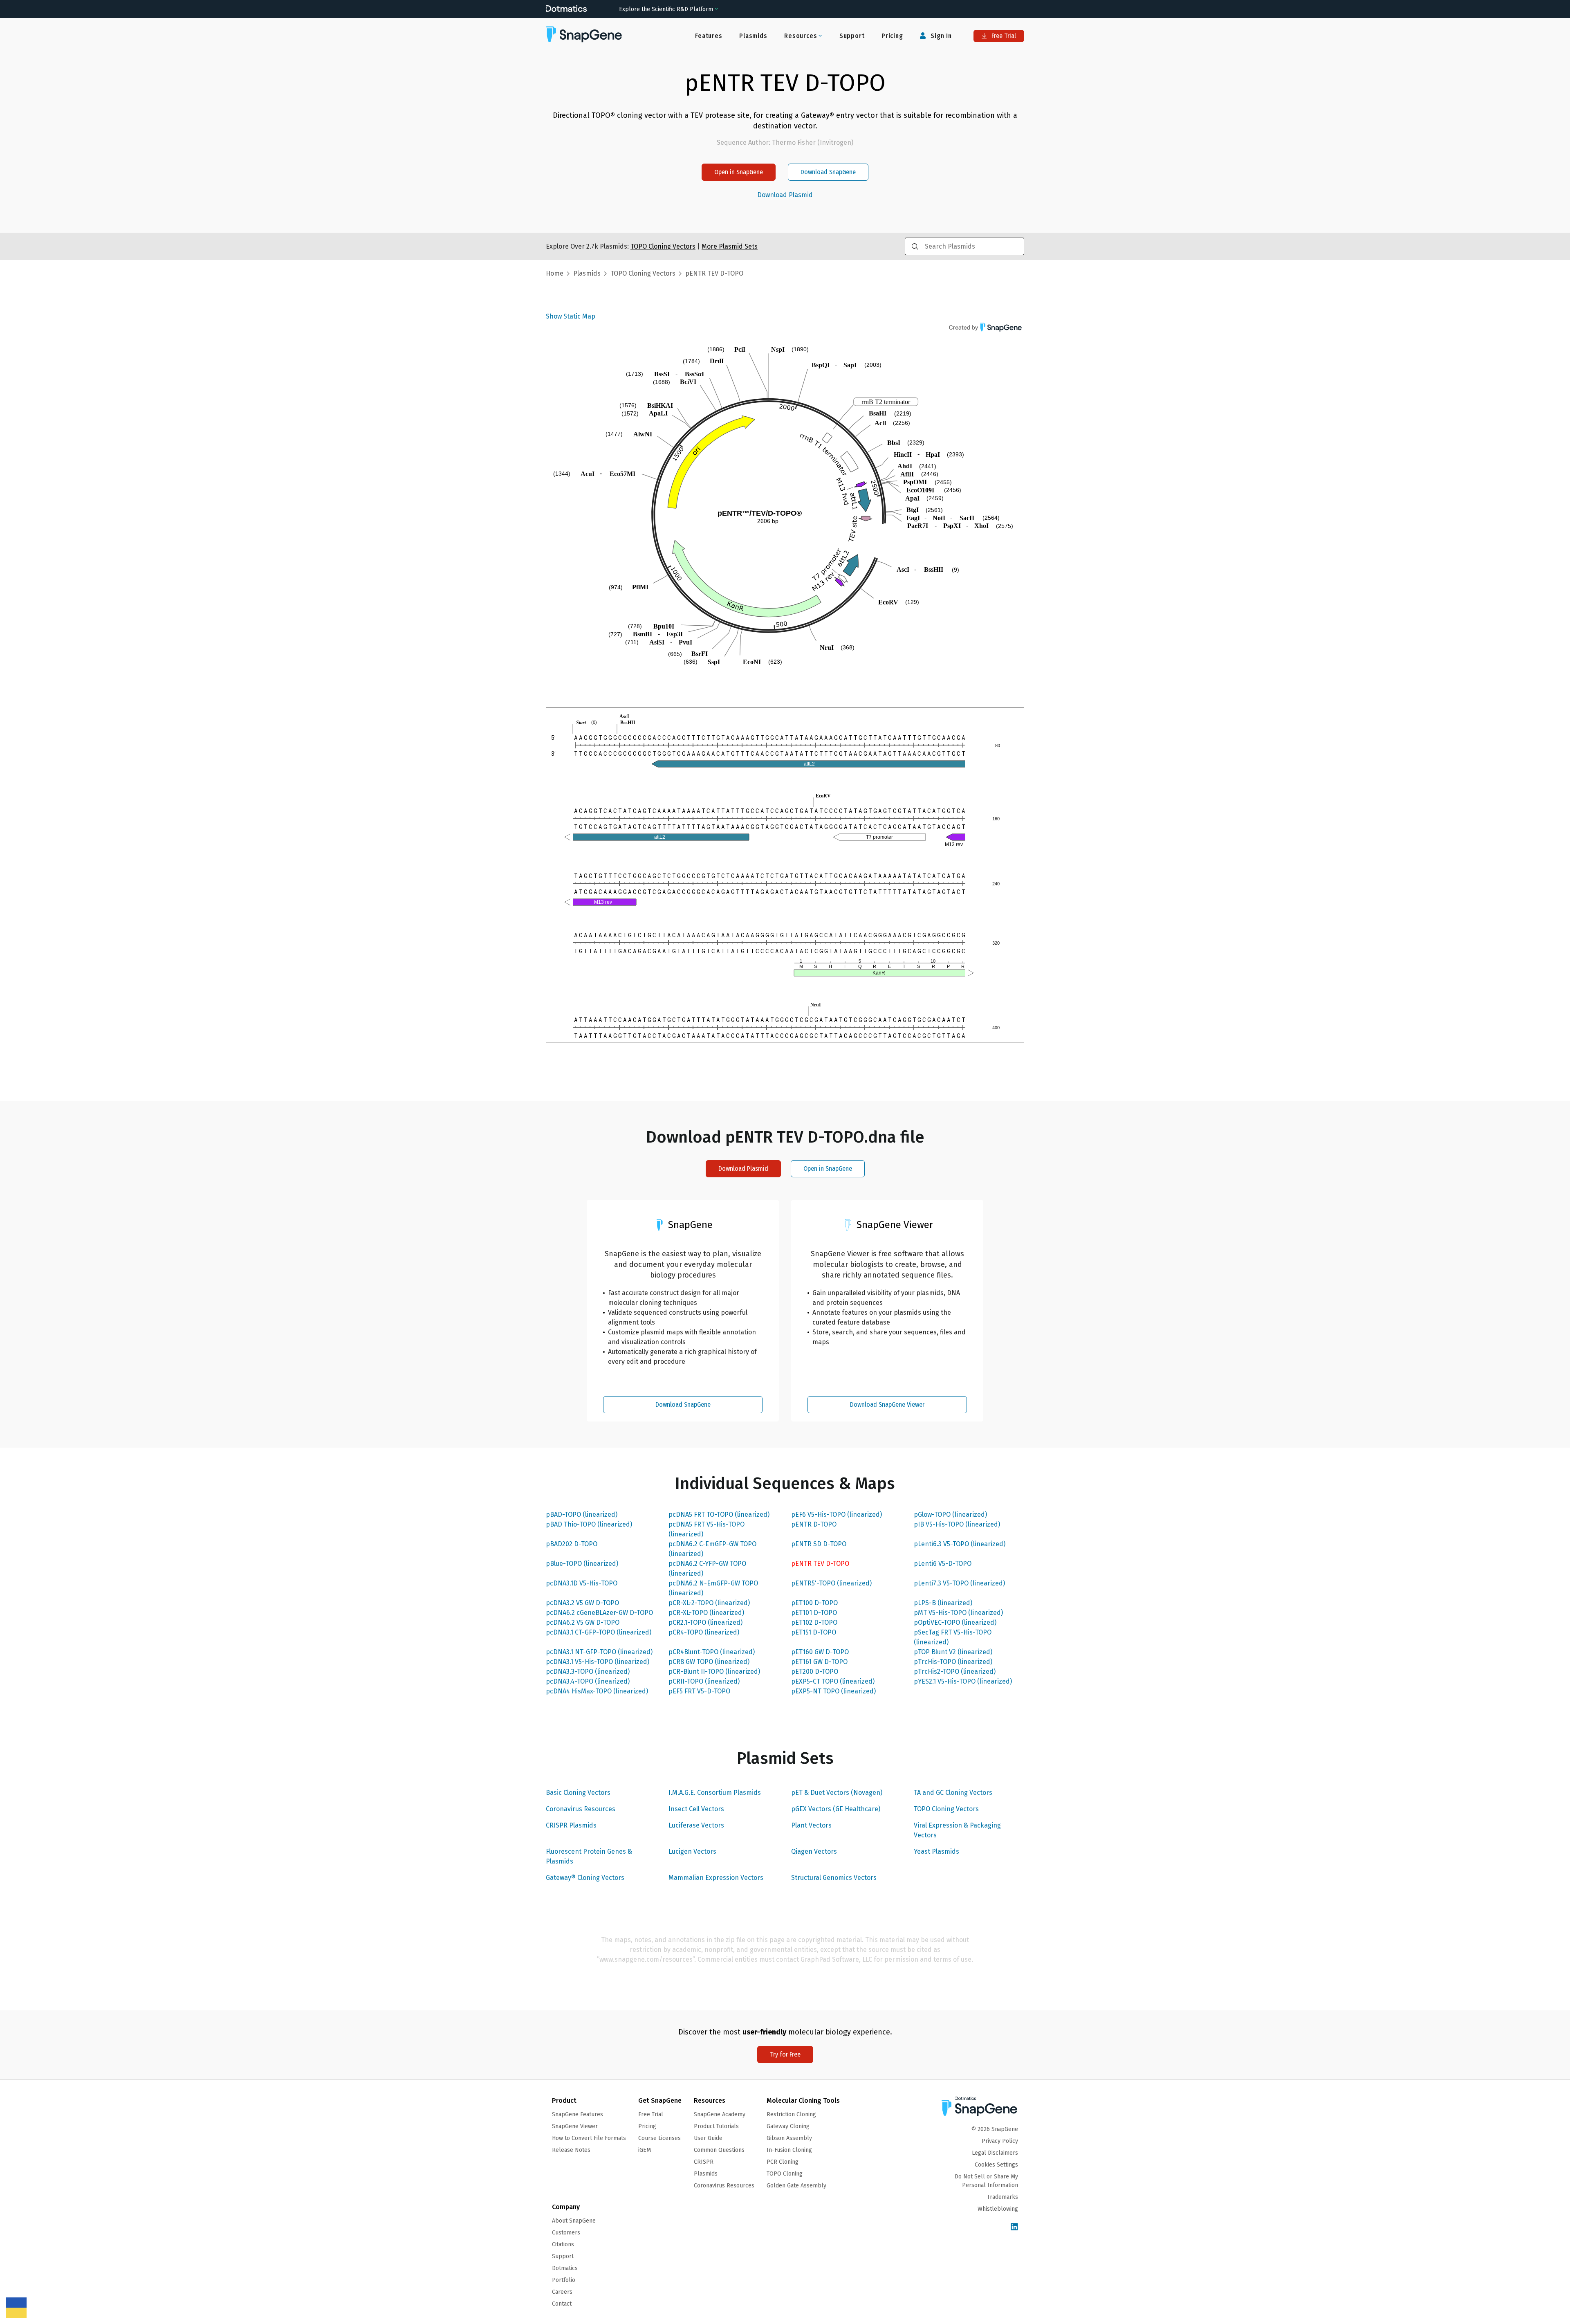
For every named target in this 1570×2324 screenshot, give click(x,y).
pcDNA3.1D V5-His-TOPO (582, 1583)
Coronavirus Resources (581, 1809)
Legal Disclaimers (995, 2153)
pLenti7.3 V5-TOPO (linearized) (959, 1583)
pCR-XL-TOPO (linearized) (706, 1613)
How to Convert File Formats (589, 2138)
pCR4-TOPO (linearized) (704, 1632)
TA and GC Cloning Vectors (953, 1793)
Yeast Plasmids (936, 1851)
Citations (563, 2244)
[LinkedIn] (1014, 2227)
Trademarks (1003, 2197)
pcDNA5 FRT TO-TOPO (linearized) (719, 1515)
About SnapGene (574, 2221)
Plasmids (753, 36)
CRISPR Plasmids (571, 1825)
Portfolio (564, 2280)
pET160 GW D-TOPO (820, 1652)
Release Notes (571, 2150)
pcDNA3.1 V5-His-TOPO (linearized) (598, 1662)
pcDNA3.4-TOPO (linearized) (588, 1681)
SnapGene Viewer (575, 2126)
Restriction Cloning (791, 2114)
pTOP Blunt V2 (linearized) (953, 1652)
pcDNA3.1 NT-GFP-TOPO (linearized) (599, 1652)
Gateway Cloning (788, 2126)
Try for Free (785, 2054)
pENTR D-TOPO (814, 1524)
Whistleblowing (998, 2209)
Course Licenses (659, 2138)
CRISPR (704, 2162)
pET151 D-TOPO (814, 1632)
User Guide (708, 2138)
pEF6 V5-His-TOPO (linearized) (837, 1515)
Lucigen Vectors (692, 1851)
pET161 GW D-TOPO (819, 1662)
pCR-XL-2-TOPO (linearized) (709, 1603)
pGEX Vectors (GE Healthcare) (836, 1809)
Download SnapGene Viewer (887, 1405)
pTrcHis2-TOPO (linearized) (955, 1672)
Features (709, 36)
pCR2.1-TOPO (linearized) (705, 1622)
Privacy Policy (1000, 2141)
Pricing (892, 36)
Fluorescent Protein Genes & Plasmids (589, 1856)
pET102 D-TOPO (814, 1622)
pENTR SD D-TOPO (819, 1544)
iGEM (645, 2150)
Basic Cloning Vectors (578, 1793)
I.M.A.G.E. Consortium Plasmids (715, 1793)
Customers (566, 2233)
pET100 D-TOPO (814, 1603)
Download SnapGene (828, 172)
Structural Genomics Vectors (834, 1878)
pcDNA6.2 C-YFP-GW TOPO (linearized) (707, 1568)
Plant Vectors (811, 1825)
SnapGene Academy (720, 2114)
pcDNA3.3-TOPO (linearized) (588, 1672)
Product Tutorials (716, 2126)
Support (852, 36)
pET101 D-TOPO (814, 1613)
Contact (562, 2304)
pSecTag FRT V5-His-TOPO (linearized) (953, 1637)
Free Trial (1003, 36)
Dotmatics (565, 2268)
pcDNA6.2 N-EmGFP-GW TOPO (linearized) (713, 1588)
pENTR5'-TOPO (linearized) (831, 1583)
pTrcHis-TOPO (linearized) (953, 1662)
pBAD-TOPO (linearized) (582, 1515)
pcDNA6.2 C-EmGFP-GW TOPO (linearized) (712, 1549)
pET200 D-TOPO (815, 1672)
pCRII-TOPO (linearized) (704, 1681)
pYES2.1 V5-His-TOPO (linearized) (963, 1681)
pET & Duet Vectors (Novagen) (837, 1793)
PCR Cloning (783, 2162)
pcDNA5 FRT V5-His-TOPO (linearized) (706, 1529)
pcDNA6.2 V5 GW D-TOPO (583, 1622)
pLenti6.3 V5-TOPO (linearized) (960, 1544)
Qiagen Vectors (814, 1851)
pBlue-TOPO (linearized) (582, 1564)
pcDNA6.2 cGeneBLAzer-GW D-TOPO (599, 1613)
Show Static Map (571, 316)
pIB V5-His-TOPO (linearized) (957, 1524)
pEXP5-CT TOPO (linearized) (833, 1681)
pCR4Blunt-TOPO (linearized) (712, 1652)
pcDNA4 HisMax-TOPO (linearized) (597, 1691)
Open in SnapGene (739, 172)
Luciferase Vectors (696, 1825)
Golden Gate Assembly (796, 2186)
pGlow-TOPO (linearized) (950, 1515)
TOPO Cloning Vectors (946, 1809)
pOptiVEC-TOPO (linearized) (955, 1622)
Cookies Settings (996, 2165)
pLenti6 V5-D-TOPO (943, 1564)
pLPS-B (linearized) (943, 1603)
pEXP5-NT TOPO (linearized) (833, 1691)
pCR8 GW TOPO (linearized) (709, 1662)
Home (555, 273)
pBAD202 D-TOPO (572, 1544)
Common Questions (719, 2150)
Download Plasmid (785, 195)
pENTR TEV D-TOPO (820, 1564)
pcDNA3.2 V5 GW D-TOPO (582, 1603)
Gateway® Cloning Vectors (585, 1878)
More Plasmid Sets (730, 246)
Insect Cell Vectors (696, 1809)
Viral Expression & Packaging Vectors (957, 1830)
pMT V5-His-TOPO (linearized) (958, 1613)
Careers (562, 2292)
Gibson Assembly (789, 2138)
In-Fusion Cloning (789, 2150)
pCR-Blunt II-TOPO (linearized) (714, 1672)
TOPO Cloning (785, 2174)
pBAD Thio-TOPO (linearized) (589, 1524)
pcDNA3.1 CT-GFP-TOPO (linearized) (599, 1632)
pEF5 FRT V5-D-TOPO (699, 1691)
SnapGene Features (578, 2114)
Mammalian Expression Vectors (716, 1878)
